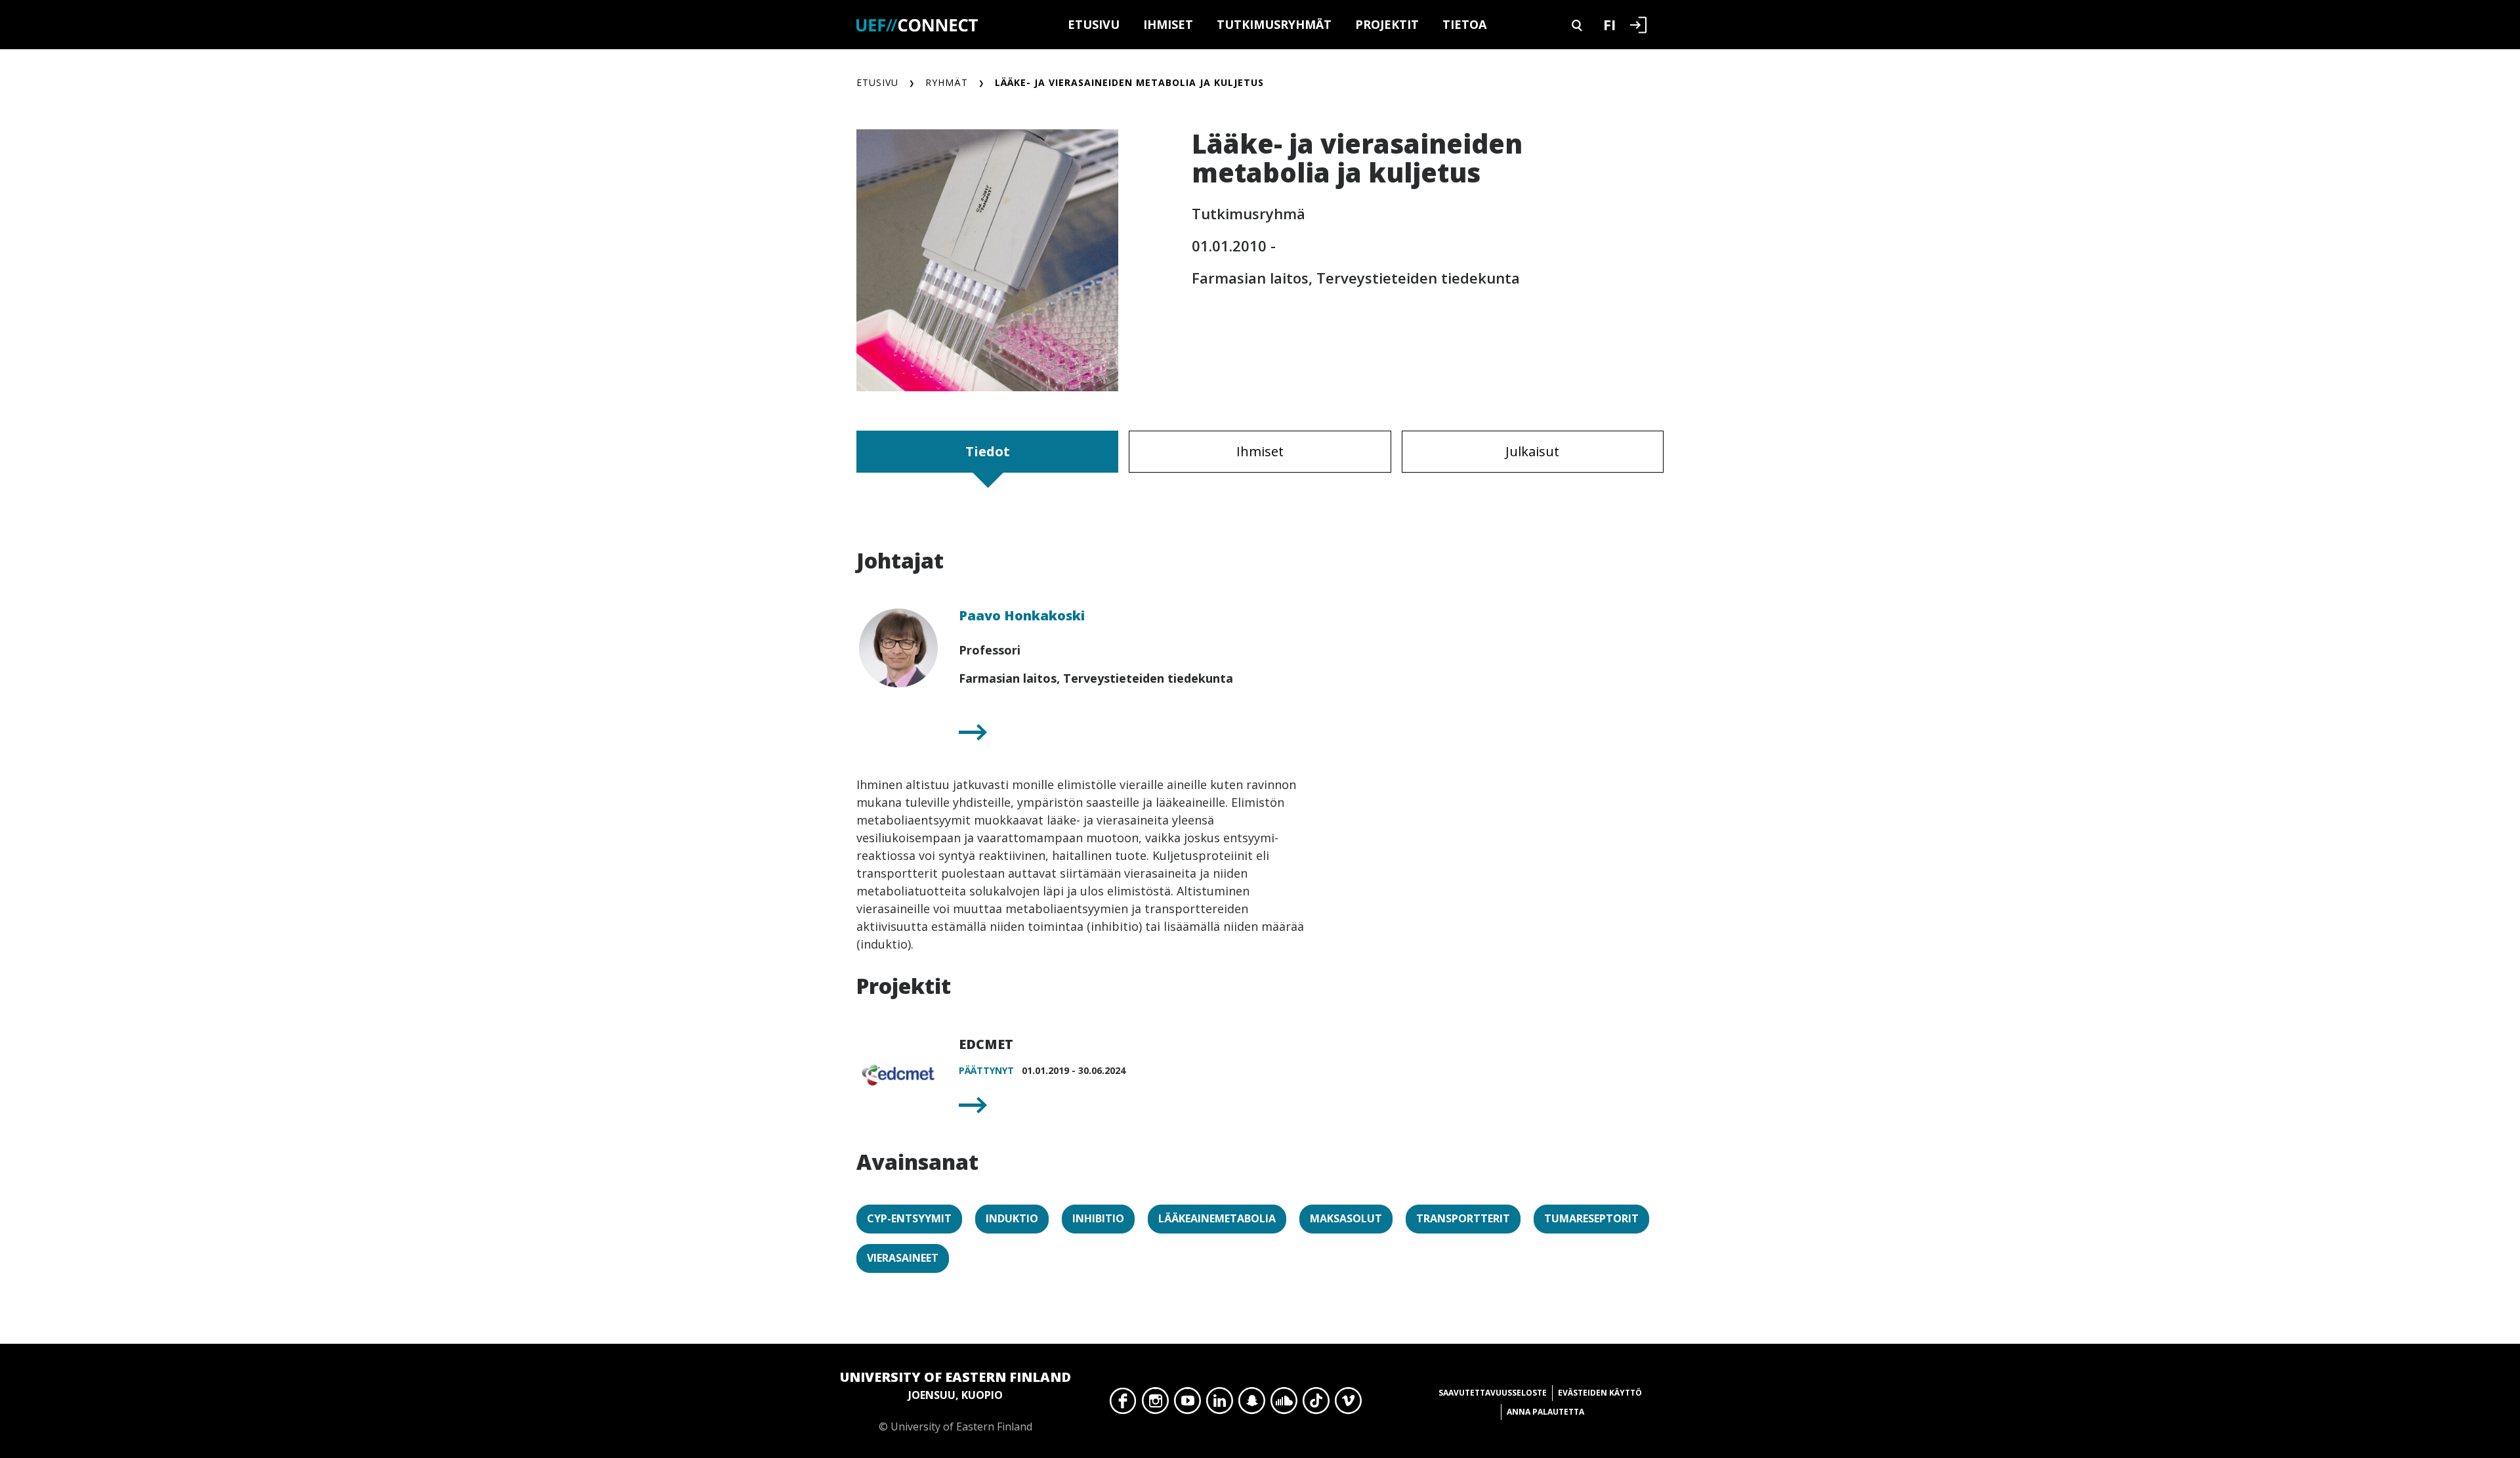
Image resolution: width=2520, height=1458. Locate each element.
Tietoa (1464, 24)
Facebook (1123, 1404)
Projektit (1387, 24)
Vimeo (1348, 1404)
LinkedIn (1220, 1404)
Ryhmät (947, 82)
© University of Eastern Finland (955, 1401)
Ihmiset (1168, 24)
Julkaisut (1532, 451)
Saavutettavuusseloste (1493, 1393)
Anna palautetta (1545, 1412)
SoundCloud (1284, 1404)
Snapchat (1252, 1404)
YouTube (1187, 1404)
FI (1609, 24)
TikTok (1316, 1404)
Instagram (1155, 1404)
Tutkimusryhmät (1274, 24)
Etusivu (1094, 24)
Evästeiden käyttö (1600, 1393)
